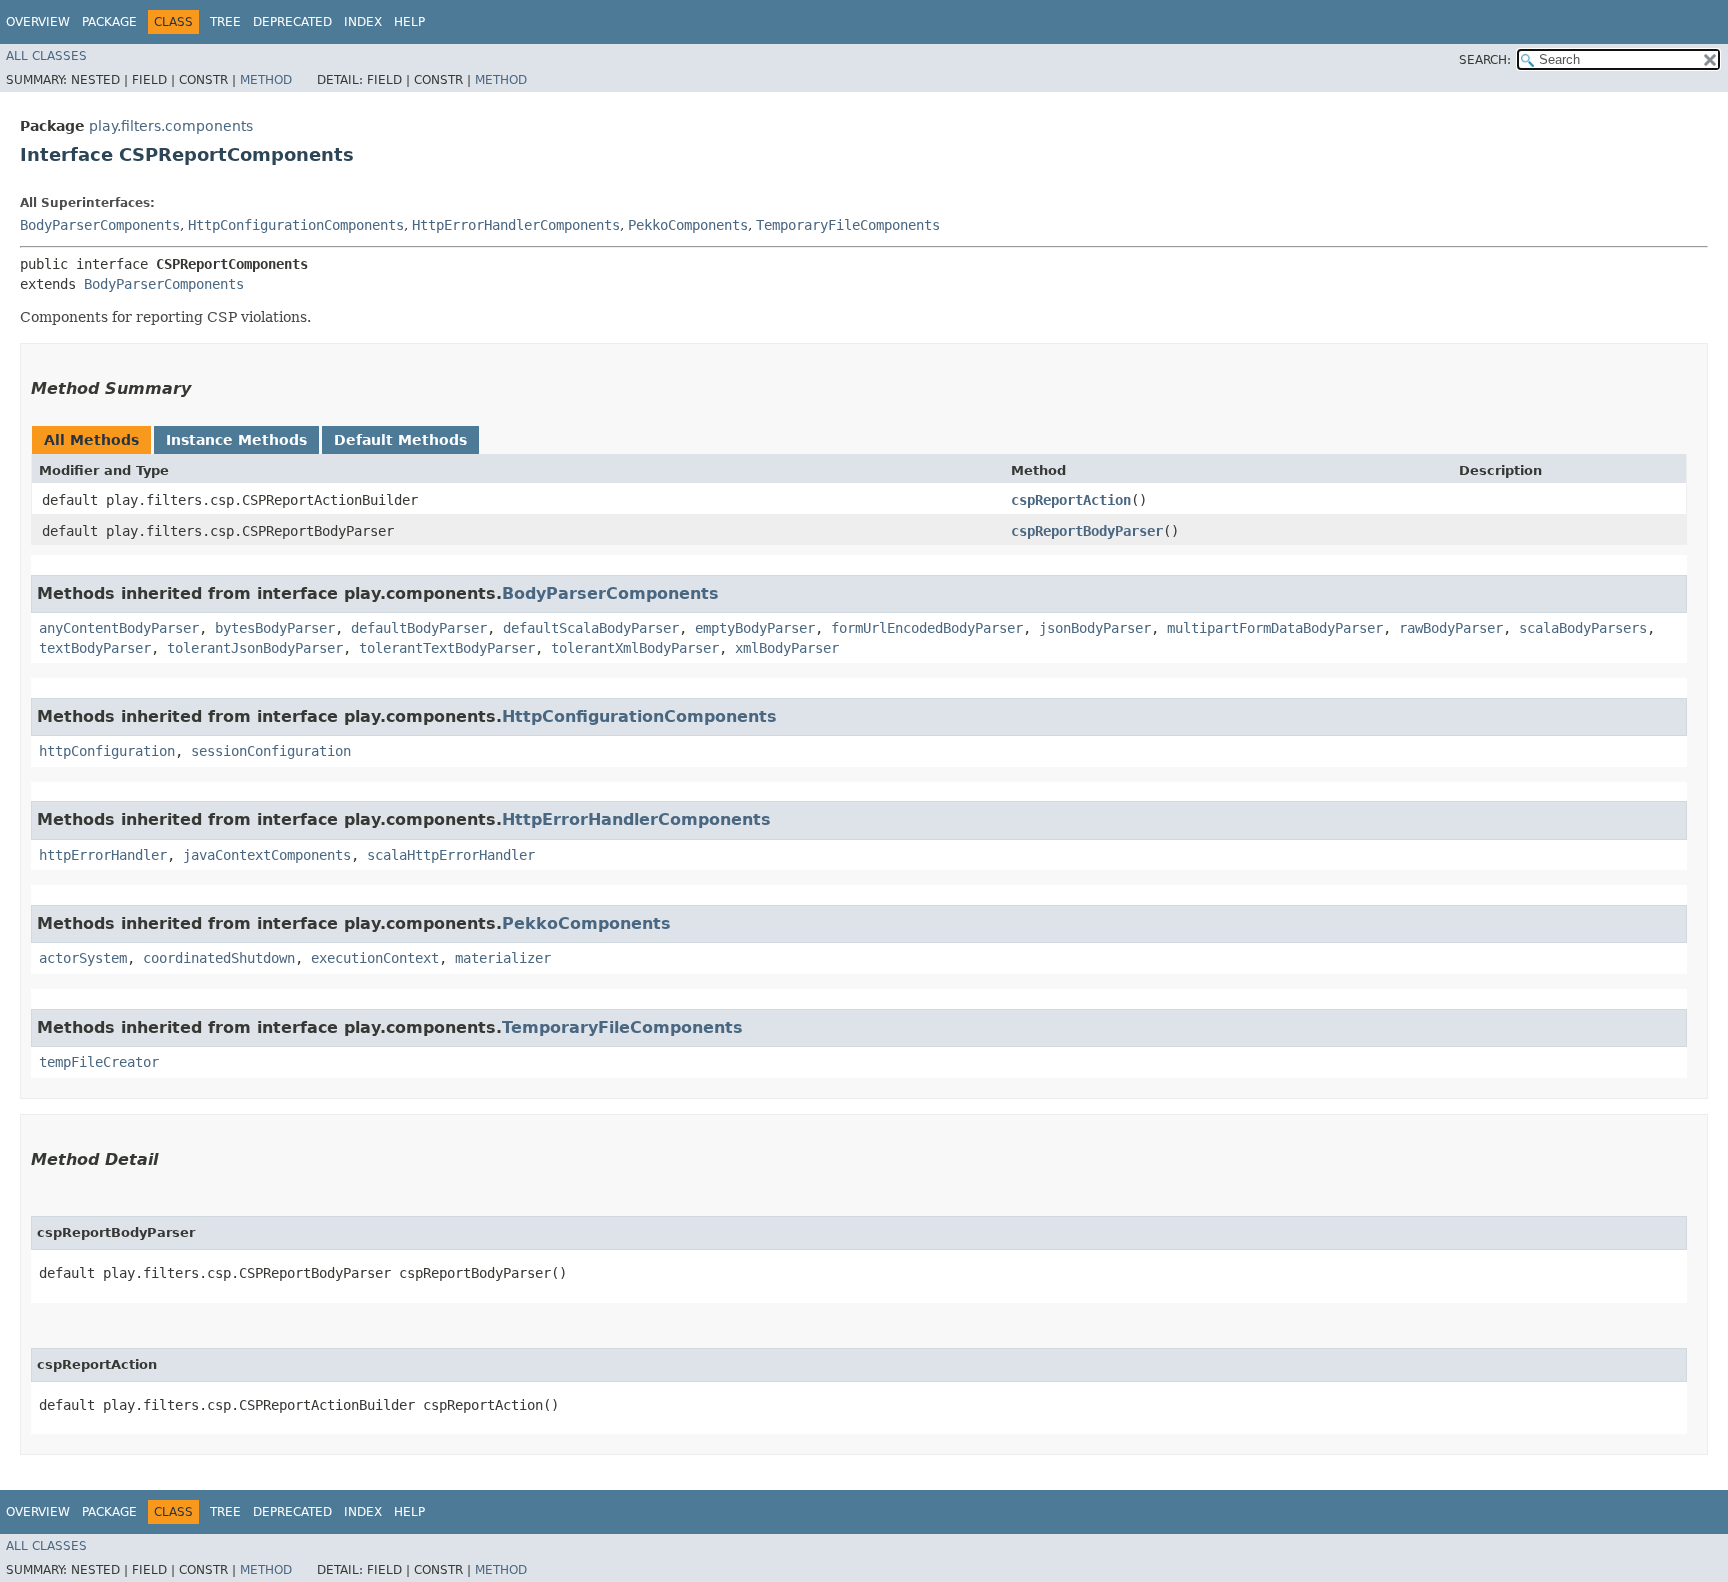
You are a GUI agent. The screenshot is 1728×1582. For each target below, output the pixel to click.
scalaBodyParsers (1583, 628)
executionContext (375, 958)
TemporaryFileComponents (848, 225)
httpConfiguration (107, 751)
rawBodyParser (1451, 628)
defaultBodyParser (419, 628)
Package (109, 22)
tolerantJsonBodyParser (255, 648)
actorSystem (83, 958)
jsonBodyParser (1095, 628)
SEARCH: (1485, 60)
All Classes (46, 56)
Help (409, 22)
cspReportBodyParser (1087, 531)
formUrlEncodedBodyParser (927, 628)
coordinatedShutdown (219, 958)
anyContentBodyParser (119, 628)
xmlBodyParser (787, 648)
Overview (38, 22)
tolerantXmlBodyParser (635, 648)
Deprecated (292, 22)
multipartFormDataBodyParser (1275, 628)
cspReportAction (1071, 500)
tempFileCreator (99, 1062)
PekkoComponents (688, 225)
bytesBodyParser (275, 628)
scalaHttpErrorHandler (451, 855)
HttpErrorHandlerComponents (516, 225)
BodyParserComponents (100, 225)
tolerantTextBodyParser (447, 648)
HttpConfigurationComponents (296, 225)
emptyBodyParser (755, 628)
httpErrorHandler (103, 855)
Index (363, 22)
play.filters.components (171, 126)
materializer (503, 958)
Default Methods (400, 440)
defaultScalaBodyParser (591, 628)
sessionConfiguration (271, 751)
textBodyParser (95, 648)
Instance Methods (236, 440)
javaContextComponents (267, 855)
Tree (225, 22)
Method (266, 80)
